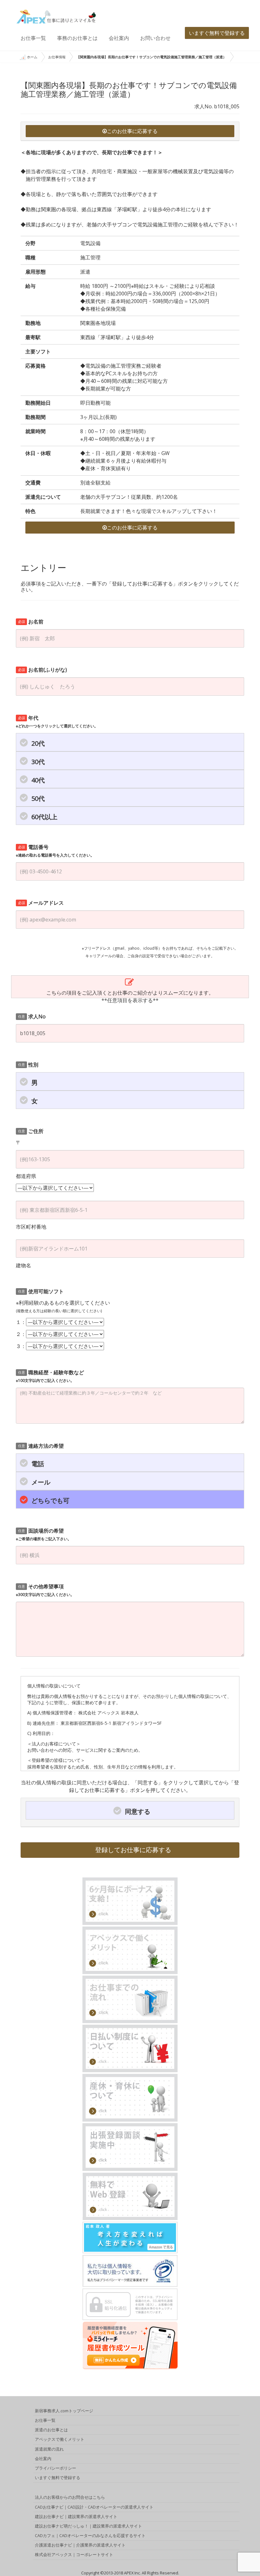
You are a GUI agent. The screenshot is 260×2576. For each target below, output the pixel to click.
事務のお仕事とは (77, 38)
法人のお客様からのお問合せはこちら (70, 2497)
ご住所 (31, 1131)
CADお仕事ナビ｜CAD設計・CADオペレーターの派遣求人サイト (94, 2507)
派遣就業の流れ (49, 2449)
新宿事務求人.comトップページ (64, 2411)
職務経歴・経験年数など (50, 1376)
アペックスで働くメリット (60, 2439)
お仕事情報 (57, 57)
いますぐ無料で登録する (217, 33)
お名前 (31, 622)
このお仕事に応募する (132, 131)
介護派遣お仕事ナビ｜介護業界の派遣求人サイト (80, 2545)
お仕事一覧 (33, 38)
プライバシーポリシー (55, 2468)
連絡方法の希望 (41, 1446)
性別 (28, 1065)
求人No (32, 1016)
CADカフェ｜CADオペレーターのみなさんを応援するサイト (90, 2535)
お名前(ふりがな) (43, 670)
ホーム (32, 57)
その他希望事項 (45, 1590)
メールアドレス (41, 903)
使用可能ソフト (41, 1291)
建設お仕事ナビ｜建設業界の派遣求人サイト (76, 2516)
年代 (57, 722)
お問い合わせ (155, 38)
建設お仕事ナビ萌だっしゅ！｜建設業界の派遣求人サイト (88, 2526)
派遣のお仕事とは (51, 2430)
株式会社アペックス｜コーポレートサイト (74, 2554)
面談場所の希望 (44, 1534)
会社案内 (119, 38)
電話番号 (55, 851)
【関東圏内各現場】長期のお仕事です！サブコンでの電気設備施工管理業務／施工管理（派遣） (151, 57)
